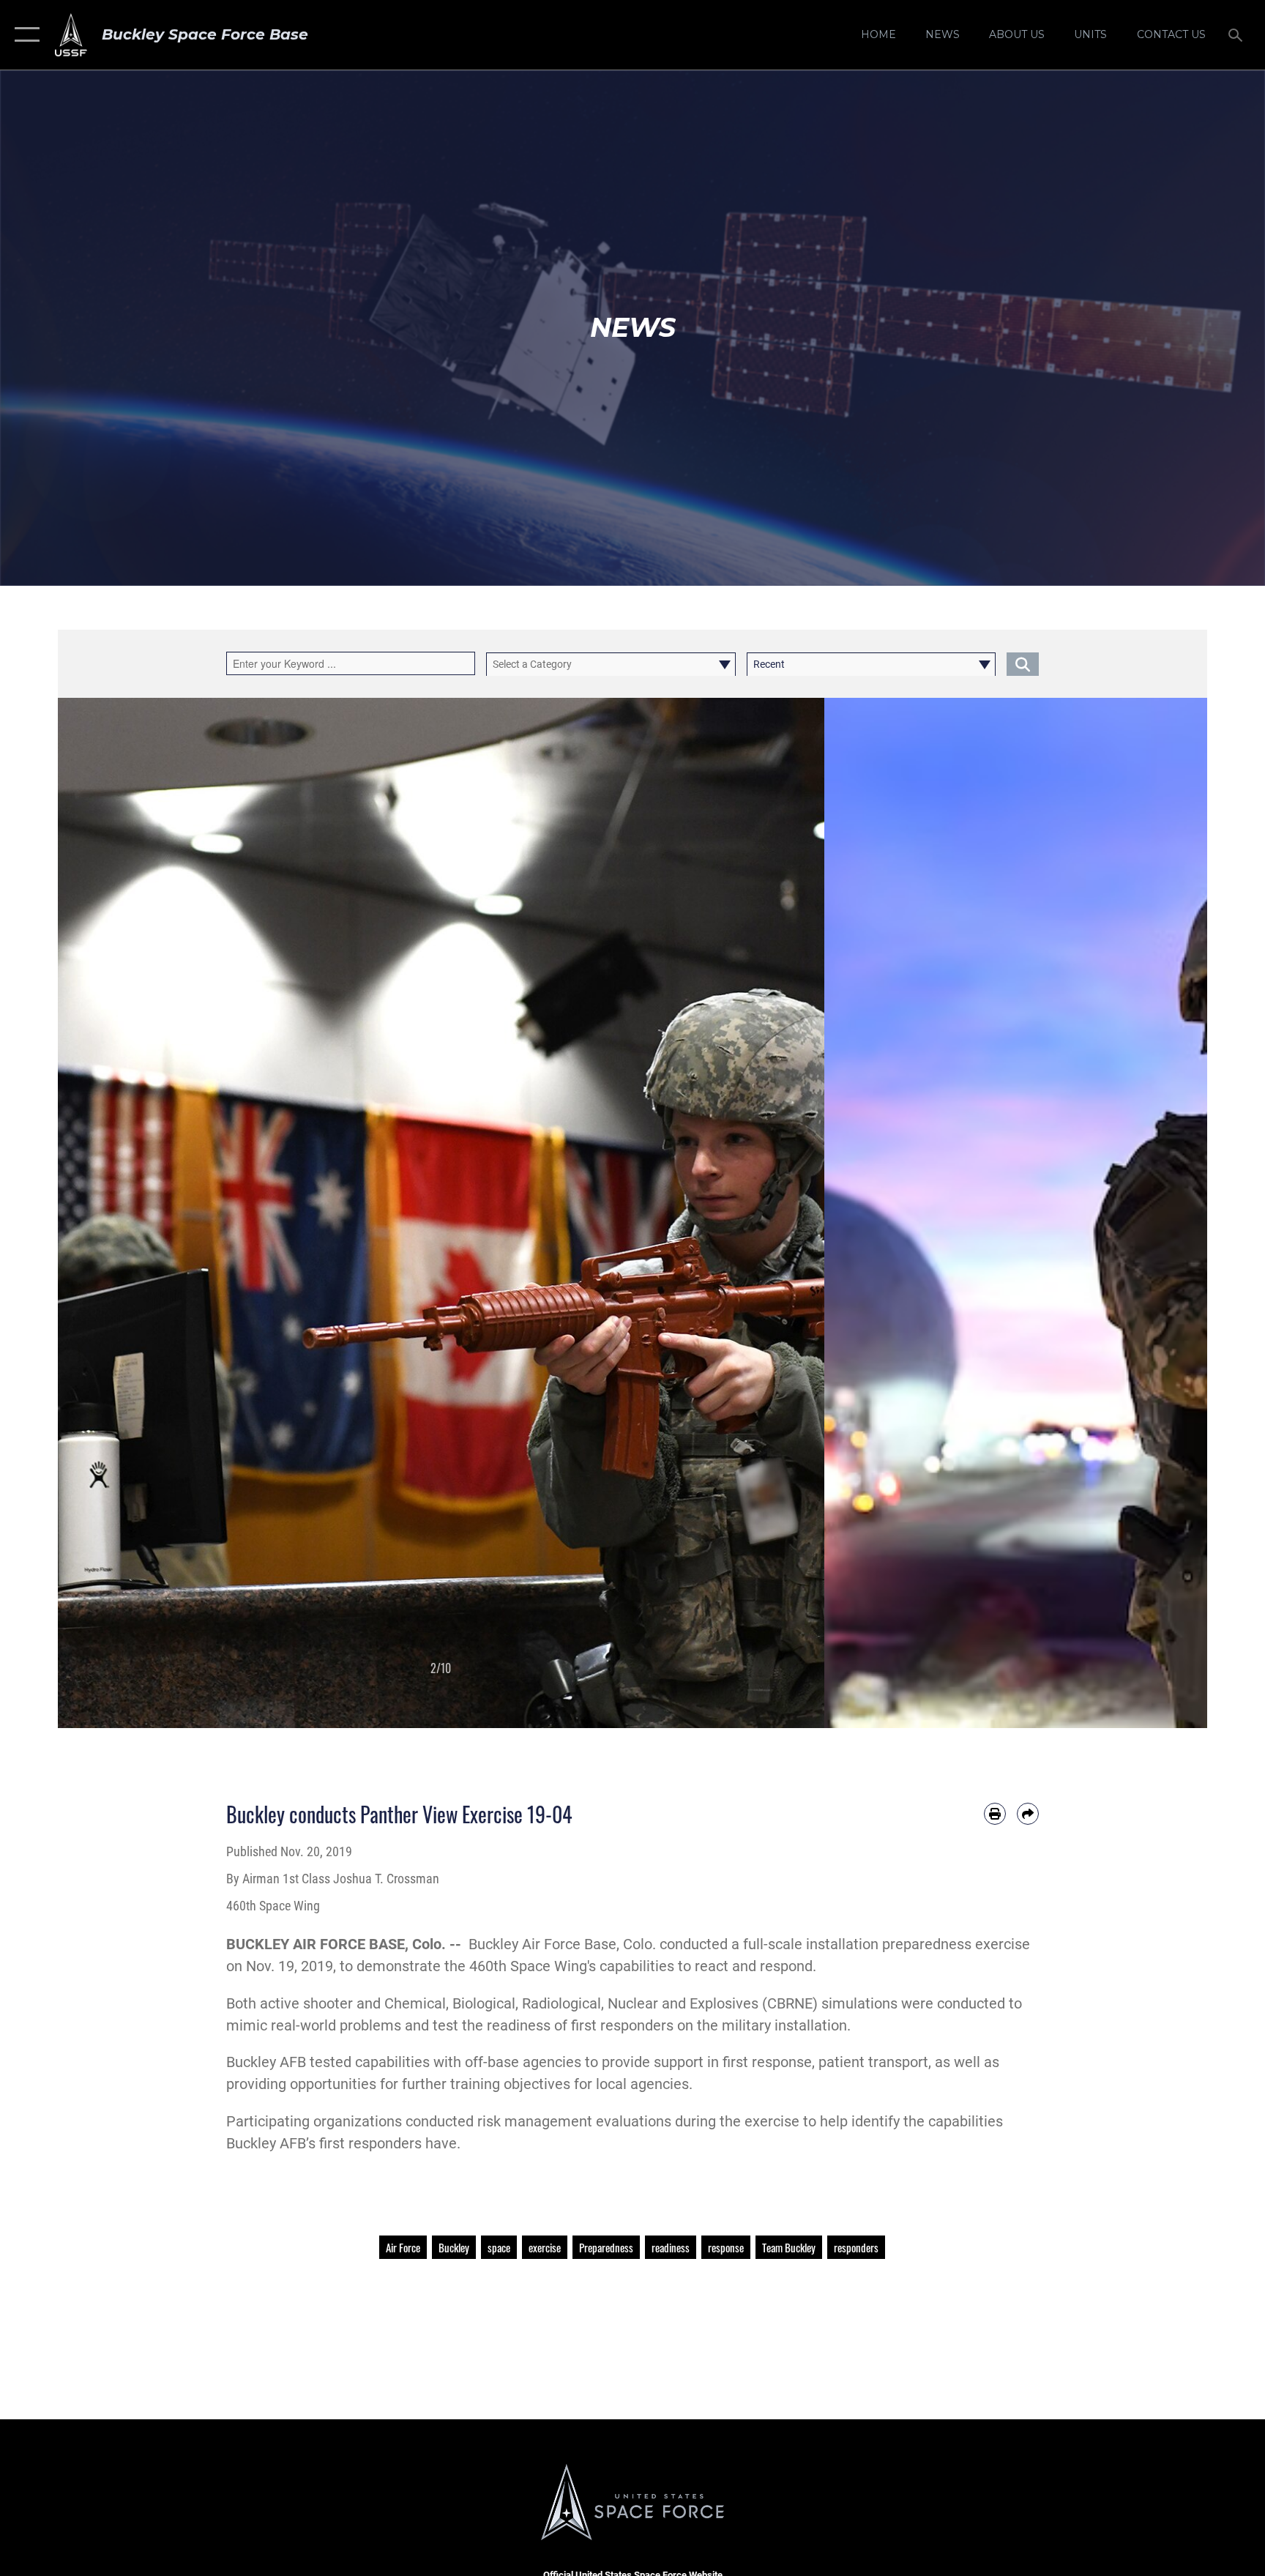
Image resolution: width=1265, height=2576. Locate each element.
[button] (24, 35)
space (499, 2247)
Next (786, 1213)
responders (856, 2247)
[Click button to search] (1023, 664)
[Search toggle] (1237, 34)
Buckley (454, 2247)
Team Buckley (789, 2247)
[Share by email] (1028, 1814)
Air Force (403, 2247)
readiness (671, 2247)
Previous (96, 1213)
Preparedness (606, 2247)
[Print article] (995, 1814)
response (726, 2247)
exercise (545, 2247)
